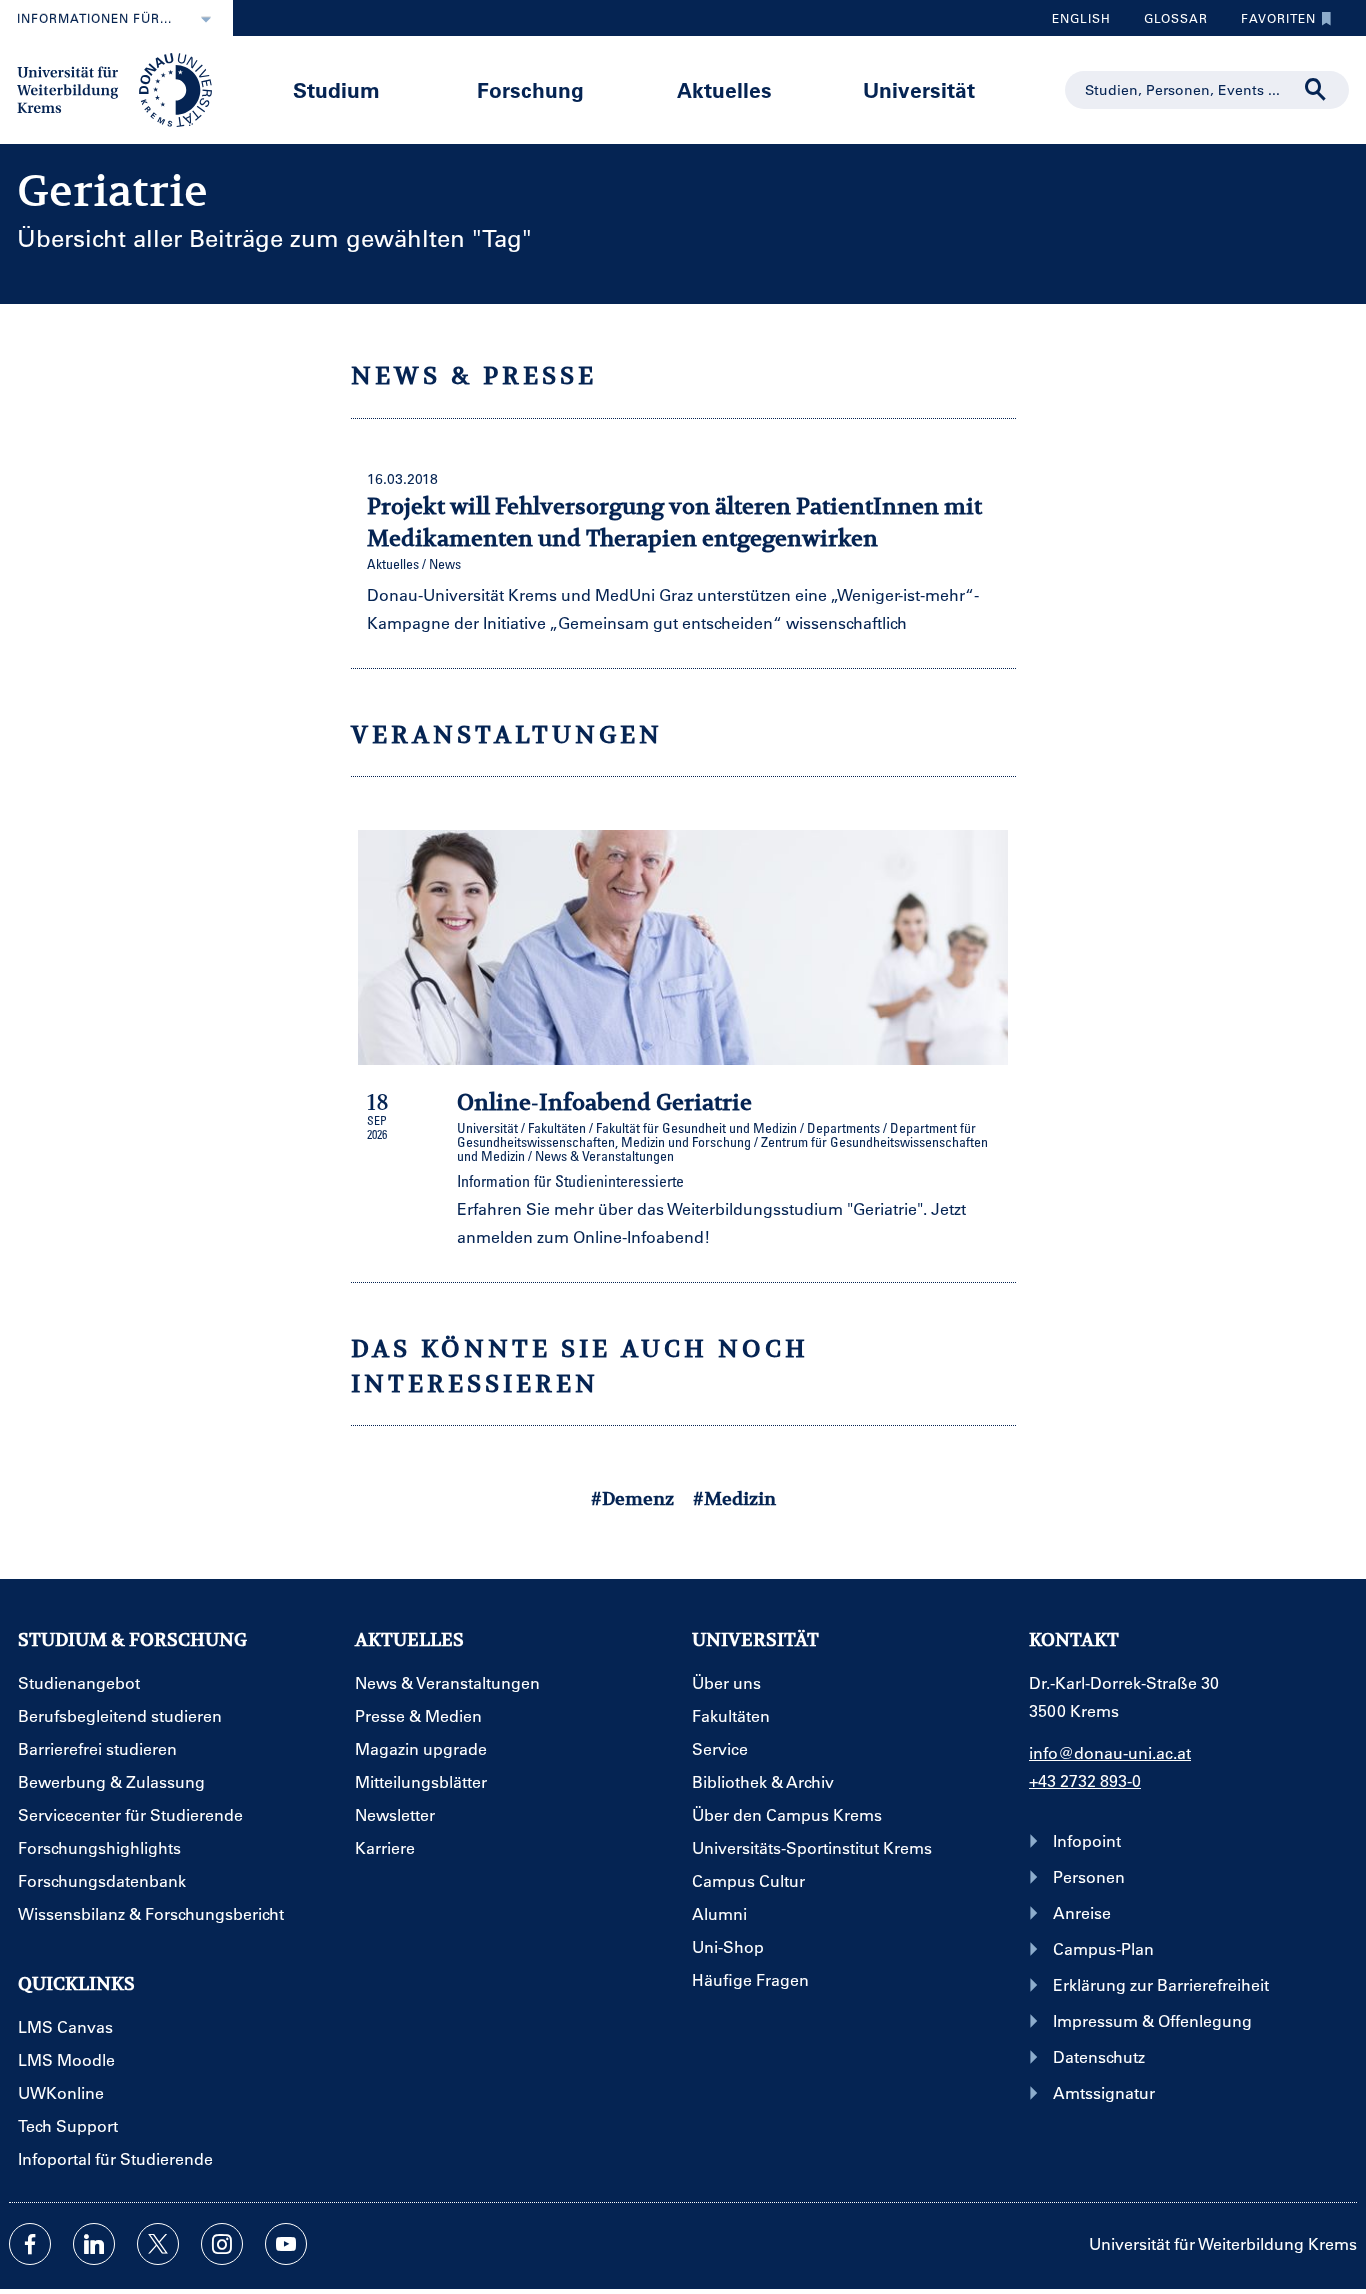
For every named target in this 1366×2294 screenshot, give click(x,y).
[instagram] (222, 2244)
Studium (336, 89)
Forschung (530, 89)
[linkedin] (94, 2244)
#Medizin (734, 1498)
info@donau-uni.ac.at (1110, 1752)
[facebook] (30, 2244)
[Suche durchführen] (1316, 90)
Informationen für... (94, 18)
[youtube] (286, 2244)
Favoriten (1271, 23)
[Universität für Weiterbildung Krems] (124, 88)
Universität (919, 89)
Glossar (1168, 23)
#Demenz (632, 1498)
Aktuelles (724, 89)
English (1081, 18)
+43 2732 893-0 (1085, 1780)
